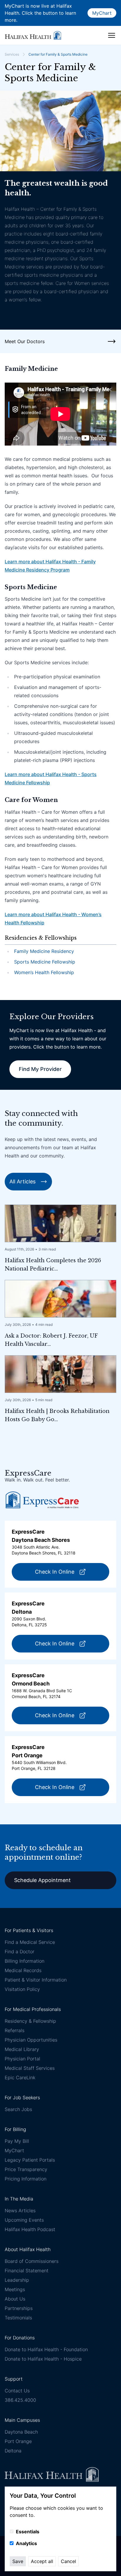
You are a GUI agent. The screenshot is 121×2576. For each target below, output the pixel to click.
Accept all (42, 2561)
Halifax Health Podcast (30, 2229)
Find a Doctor (20, 1951)
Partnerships (19, 2308)
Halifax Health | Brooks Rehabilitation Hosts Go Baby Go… (57, 1415)
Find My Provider (40, 1069)
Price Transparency (26, 2169)
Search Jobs (18, 2109)
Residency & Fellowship (30, 2021)
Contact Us (17, 2391)
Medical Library (22, 2049)
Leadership (17, 2280)
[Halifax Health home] (33, 35)
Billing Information (25, 1961)
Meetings (15, 2289)
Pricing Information (26, 2179)
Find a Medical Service (30, 1942)
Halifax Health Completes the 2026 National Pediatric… (53, 1265)
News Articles (20, 2210)
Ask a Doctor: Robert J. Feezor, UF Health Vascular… (51, 1340)
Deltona (13, 2451)
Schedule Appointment (42, 1880)
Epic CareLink (20, 2077)
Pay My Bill (17, 2141)
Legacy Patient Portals (30, 2160)
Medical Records (23, 1970)
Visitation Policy (22, 1989)
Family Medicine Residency (44, 951)
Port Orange (18, 2441)
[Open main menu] (112, 35)
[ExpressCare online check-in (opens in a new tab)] (42, 1500)
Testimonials (18, 2318)
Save (18, 2561)
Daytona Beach (21, 2432)
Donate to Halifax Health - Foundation (46, 2349)
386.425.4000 (20, 2400)
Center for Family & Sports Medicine (58, 54)
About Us (15, 2299)
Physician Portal (22, 2059)
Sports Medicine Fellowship (45, 962)
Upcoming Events (24, 2220)
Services (12, 54)
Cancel (68, 2561)
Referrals (15, 2030)
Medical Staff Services (30, 2068)
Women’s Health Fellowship (44, 972)
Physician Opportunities (31, 2040)
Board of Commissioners (32, 2261)
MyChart (102, 13)
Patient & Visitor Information (36, 1980)
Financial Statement (27, 2271)
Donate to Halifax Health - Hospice (43, 2359)
